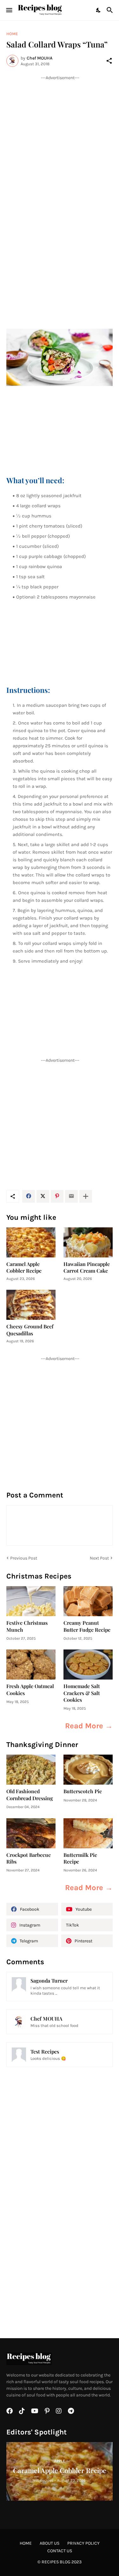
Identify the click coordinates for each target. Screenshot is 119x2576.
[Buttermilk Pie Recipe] (88, 1833)
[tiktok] (22, 2411)
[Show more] (86, 1196)
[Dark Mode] (99, 10)
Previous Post (24, 1558)
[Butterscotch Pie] (88, 1770)
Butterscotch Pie (83, 1791)
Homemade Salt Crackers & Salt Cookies (82, 1693)
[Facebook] (29, 1196)
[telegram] (71, 2411)
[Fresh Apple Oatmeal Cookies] (31, 1665)
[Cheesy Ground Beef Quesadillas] (31, 1305)
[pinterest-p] (47, 2411)
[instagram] (59, 2411)
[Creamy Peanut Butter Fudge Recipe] (88, 1601)
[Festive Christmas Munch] (31, 1601)
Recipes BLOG (56, 2562)
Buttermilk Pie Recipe (80, 1858)
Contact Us (60, 2551)
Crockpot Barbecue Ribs (29, 1858)
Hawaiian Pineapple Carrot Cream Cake (87, 1267)
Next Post (99, 1558)
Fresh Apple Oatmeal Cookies (30, 1689)
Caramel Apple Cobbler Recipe (24, 1267)
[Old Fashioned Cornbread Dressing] (31, 1770)
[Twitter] (43, 1196)
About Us (50, 2543)
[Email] (71, 1196)
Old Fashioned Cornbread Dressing (30, 1794)
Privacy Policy (83, 2543)
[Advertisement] (60, 140)
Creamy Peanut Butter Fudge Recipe (87, 1626)
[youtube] (35, 2411)
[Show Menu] (9, 10)
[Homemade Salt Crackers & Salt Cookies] (88, 1665)
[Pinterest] (57, 1196)
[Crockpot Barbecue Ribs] (31, 1833)
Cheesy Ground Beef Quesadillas (30, 1330)
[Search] (111, 10)
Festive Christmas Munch (27, 1626)
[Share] (109, 61)
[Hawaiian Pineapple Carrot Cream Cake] (88, 1242)
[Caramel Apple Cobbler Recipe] (31, 1242)
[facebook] (10, 2411)
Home (12, 34)
